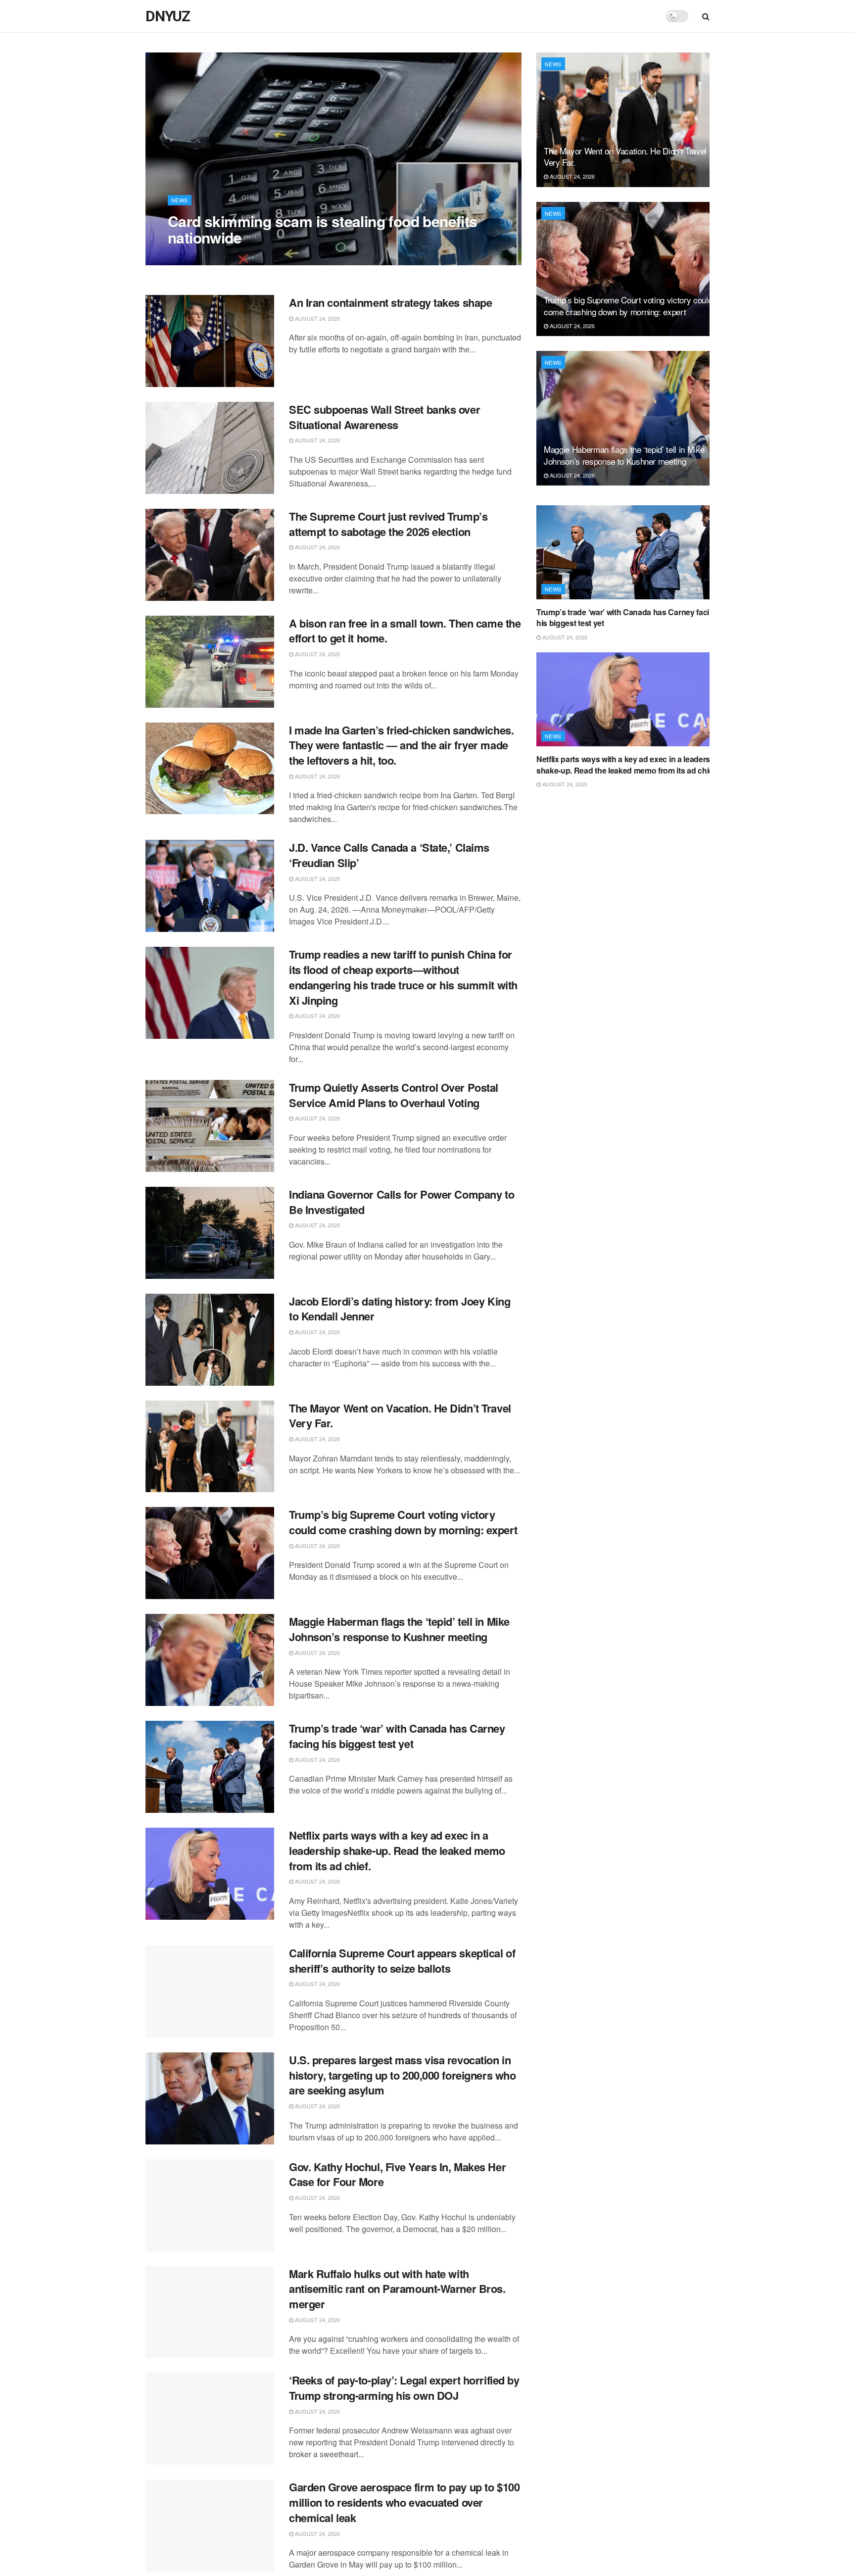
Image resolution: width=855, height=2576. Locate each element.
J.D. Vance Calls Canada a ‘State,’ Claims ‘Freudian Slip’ (389, 855)
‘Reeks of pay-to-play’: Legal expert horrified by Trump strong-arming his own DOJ (404, 2388)
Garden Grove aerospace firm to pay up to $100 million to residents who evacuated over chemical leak (404, 2502)
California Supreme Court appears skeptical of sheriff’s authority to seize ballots (402, 1961)
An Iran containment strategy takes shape (390, 302)
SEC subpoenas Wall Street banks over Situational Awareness (384, 417)
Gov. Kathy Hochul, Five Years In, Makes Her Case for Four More (397, 2174)
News (180, 200)
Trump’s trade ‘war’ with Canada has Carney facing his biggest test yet (397, 1736)
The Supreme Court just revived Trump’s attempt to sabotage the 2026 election (388, 524)
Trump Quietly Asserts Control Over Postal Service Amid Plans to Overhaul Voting (394, 1095)
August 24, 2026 (195, 257)
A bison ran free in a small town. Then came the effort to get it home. (405, 631)
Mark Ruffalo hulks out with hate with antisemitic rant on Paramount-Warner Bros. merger (397, 2289)
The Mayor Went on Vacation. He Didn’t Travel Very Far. (400, 1416)
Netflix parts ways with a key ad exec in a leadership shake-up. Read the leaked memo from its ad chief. (397, 1850)
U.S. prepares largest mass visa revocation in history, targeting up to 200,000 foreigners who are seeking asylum (402, 2075)
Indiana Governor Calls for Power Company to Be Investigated (402, 1202)
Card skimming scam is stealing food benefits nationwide (323, 229)
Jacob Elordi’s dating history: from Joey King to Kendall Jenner (400, 1309)
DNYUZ (168, 16)
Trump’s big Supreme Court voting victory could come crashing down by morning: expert (403, 1522)
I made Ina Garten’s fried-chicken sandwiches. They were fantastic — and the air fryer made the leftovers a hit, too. (401, 745)
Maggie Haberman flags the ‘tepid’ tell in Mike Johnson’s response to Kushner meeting (399, 1629)
